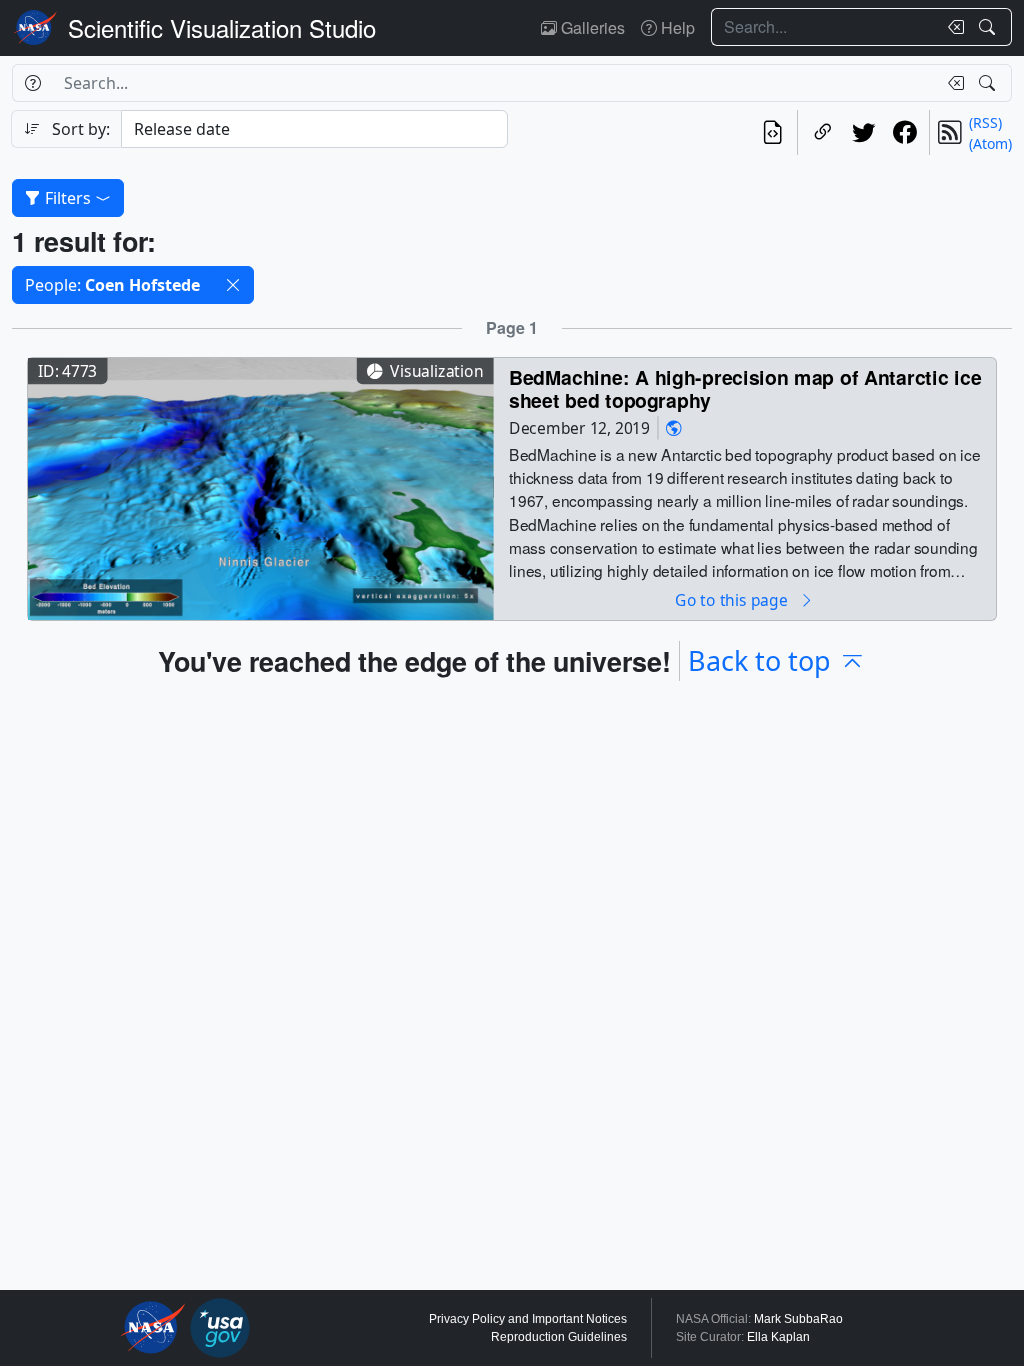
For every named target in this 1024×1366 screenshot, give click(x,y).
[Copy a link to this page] (822, 132)
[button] (233, 285)
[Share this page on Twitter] (863, 132)
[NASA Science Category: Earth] (674, 427)
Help (676, 27)
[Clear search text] (952, 27)
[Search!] (989, 27)
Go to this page (733, 599)
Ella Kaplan (778, 1337)
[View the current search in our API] (772, 132)
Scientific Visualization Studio (222, 27)
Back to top (759, 660)
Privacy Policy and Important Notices (528, 1319)
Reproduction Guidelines (559, 1337)
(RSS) (985, 122)
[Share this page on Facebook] (904, 132)
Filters (68, 198)
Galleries (591, 27)
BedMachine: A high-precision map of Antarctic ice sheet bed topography (745, 388)
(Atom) (990, 143)
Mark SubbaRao (798, 1319)
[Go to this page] (261, 486)
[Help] (32, 83)
